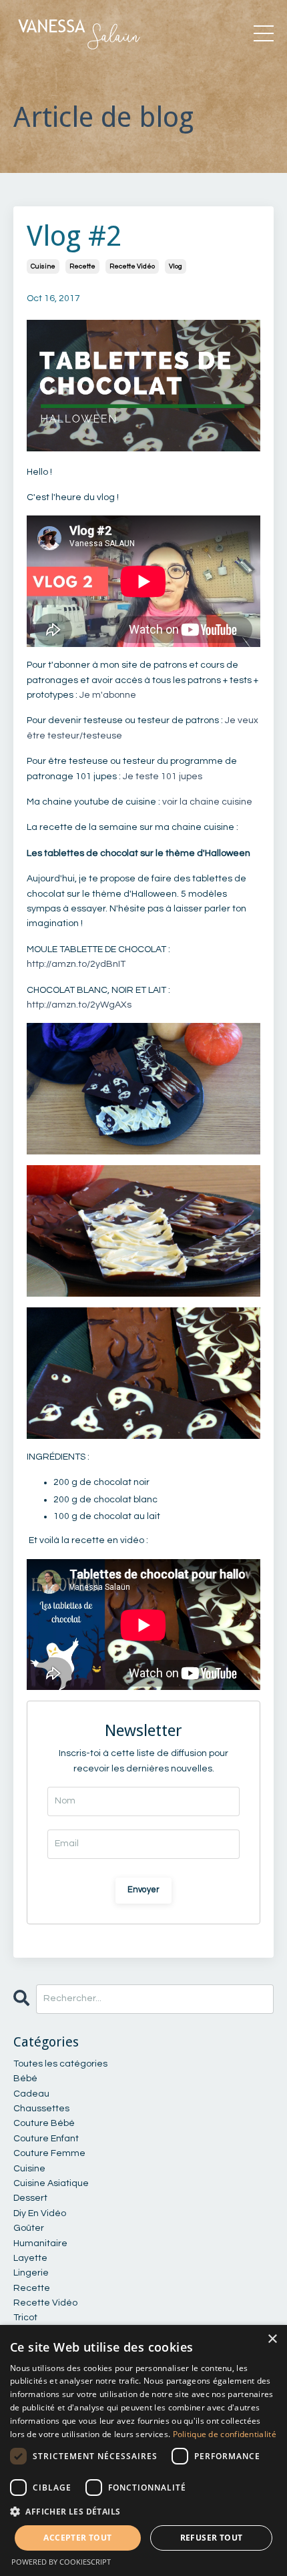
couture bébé (44, 2123)
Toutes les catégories (60, 2064)
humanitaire (40, 2243)
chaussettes (41, 2109)
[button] (143, 2511)
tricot (25, 2318)
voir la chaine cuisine (207, 802)
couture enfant (46, 2139)
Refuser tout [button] (212, 2538)
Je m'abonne (107, 695)
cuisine (43, 266)
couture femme (49, 2153)
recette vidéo (132, 266)
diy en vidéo (40, 2213)
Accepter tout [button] (77, 2538)
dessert (30, 2198)
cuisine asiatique (51, 2183)
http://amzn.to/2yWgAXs (79, 1005)
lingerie (31, 2273)
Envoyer (144, 1890)
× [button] (272, 2339)
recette (82, 266)
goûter (29, 2228)
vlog (176, 266)
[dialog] (143, 2450)
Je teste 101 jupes (163, 777)
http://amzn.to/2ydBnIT (76, 964)
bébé (25, 2079)
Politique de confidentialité (225, 2434)
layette (30, 2258)
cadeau (31, 2094)
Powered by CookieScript (61, 2562)
